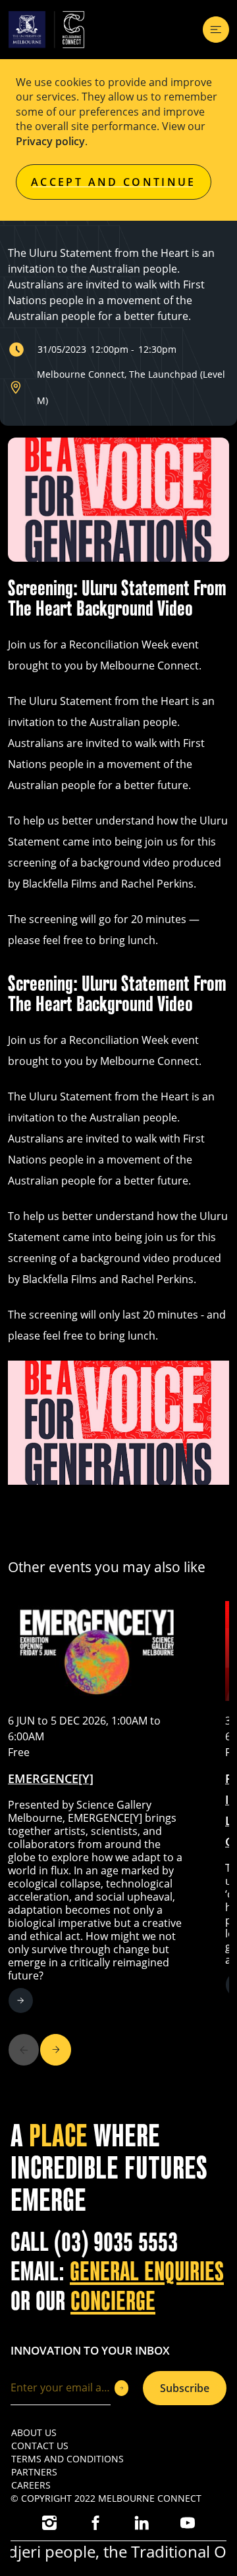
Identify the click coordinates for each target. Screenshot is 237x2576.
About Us (34, 2432)
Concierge (113, 2301)
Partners (34, 2472)
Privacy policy (50, 141)
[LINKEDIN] (142, 2523)
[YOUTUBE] (188, 2523)
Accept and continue (114, 182)
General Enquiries (147, 2272)
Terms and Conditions (67, 2459)
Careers (31, 2485)
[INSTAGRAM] (49, 2523)
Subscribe (185, 2388)
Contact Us (40, 2446)
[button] (55, 2050)
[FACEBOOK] (95, 2523)
